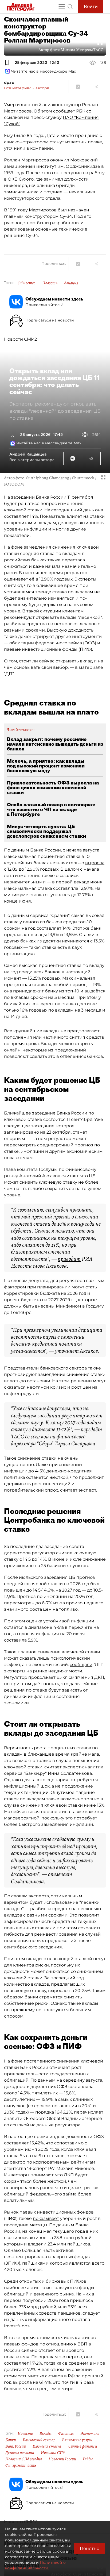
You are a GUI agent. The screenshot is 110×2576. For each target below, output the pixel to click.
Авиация (71, 283)
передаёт (91, 1429)
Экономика (90, 2433)
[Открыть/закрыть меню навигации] (62, 7)
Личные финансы (82, 2446)
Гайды (88, 2459)
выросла (95, 863)
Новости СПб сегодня (24, 2459)
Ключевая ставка (47, 2446)
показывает (46, 2218)
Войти (91, 7)
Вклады (46, 2433)
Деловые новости (20, 2453)
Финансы (66, 2433)
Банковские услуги (77, 2440)
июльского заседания (43, 1577)
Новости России (62, 2459)
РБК (81, 111)
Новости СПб (53, 2453)
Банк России (16, 2446)
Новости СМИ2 (20, 339)
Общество (27, 283)
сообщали (81, 1665)
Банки (11, 2440)
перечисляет (89, 2112)
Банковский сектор (39, 2440)
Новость (50, 283)
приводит (69, 1259)
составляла (66, 888)
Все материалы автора (27, 88)
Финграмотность (21, 2465)
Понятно (90, 2548)
